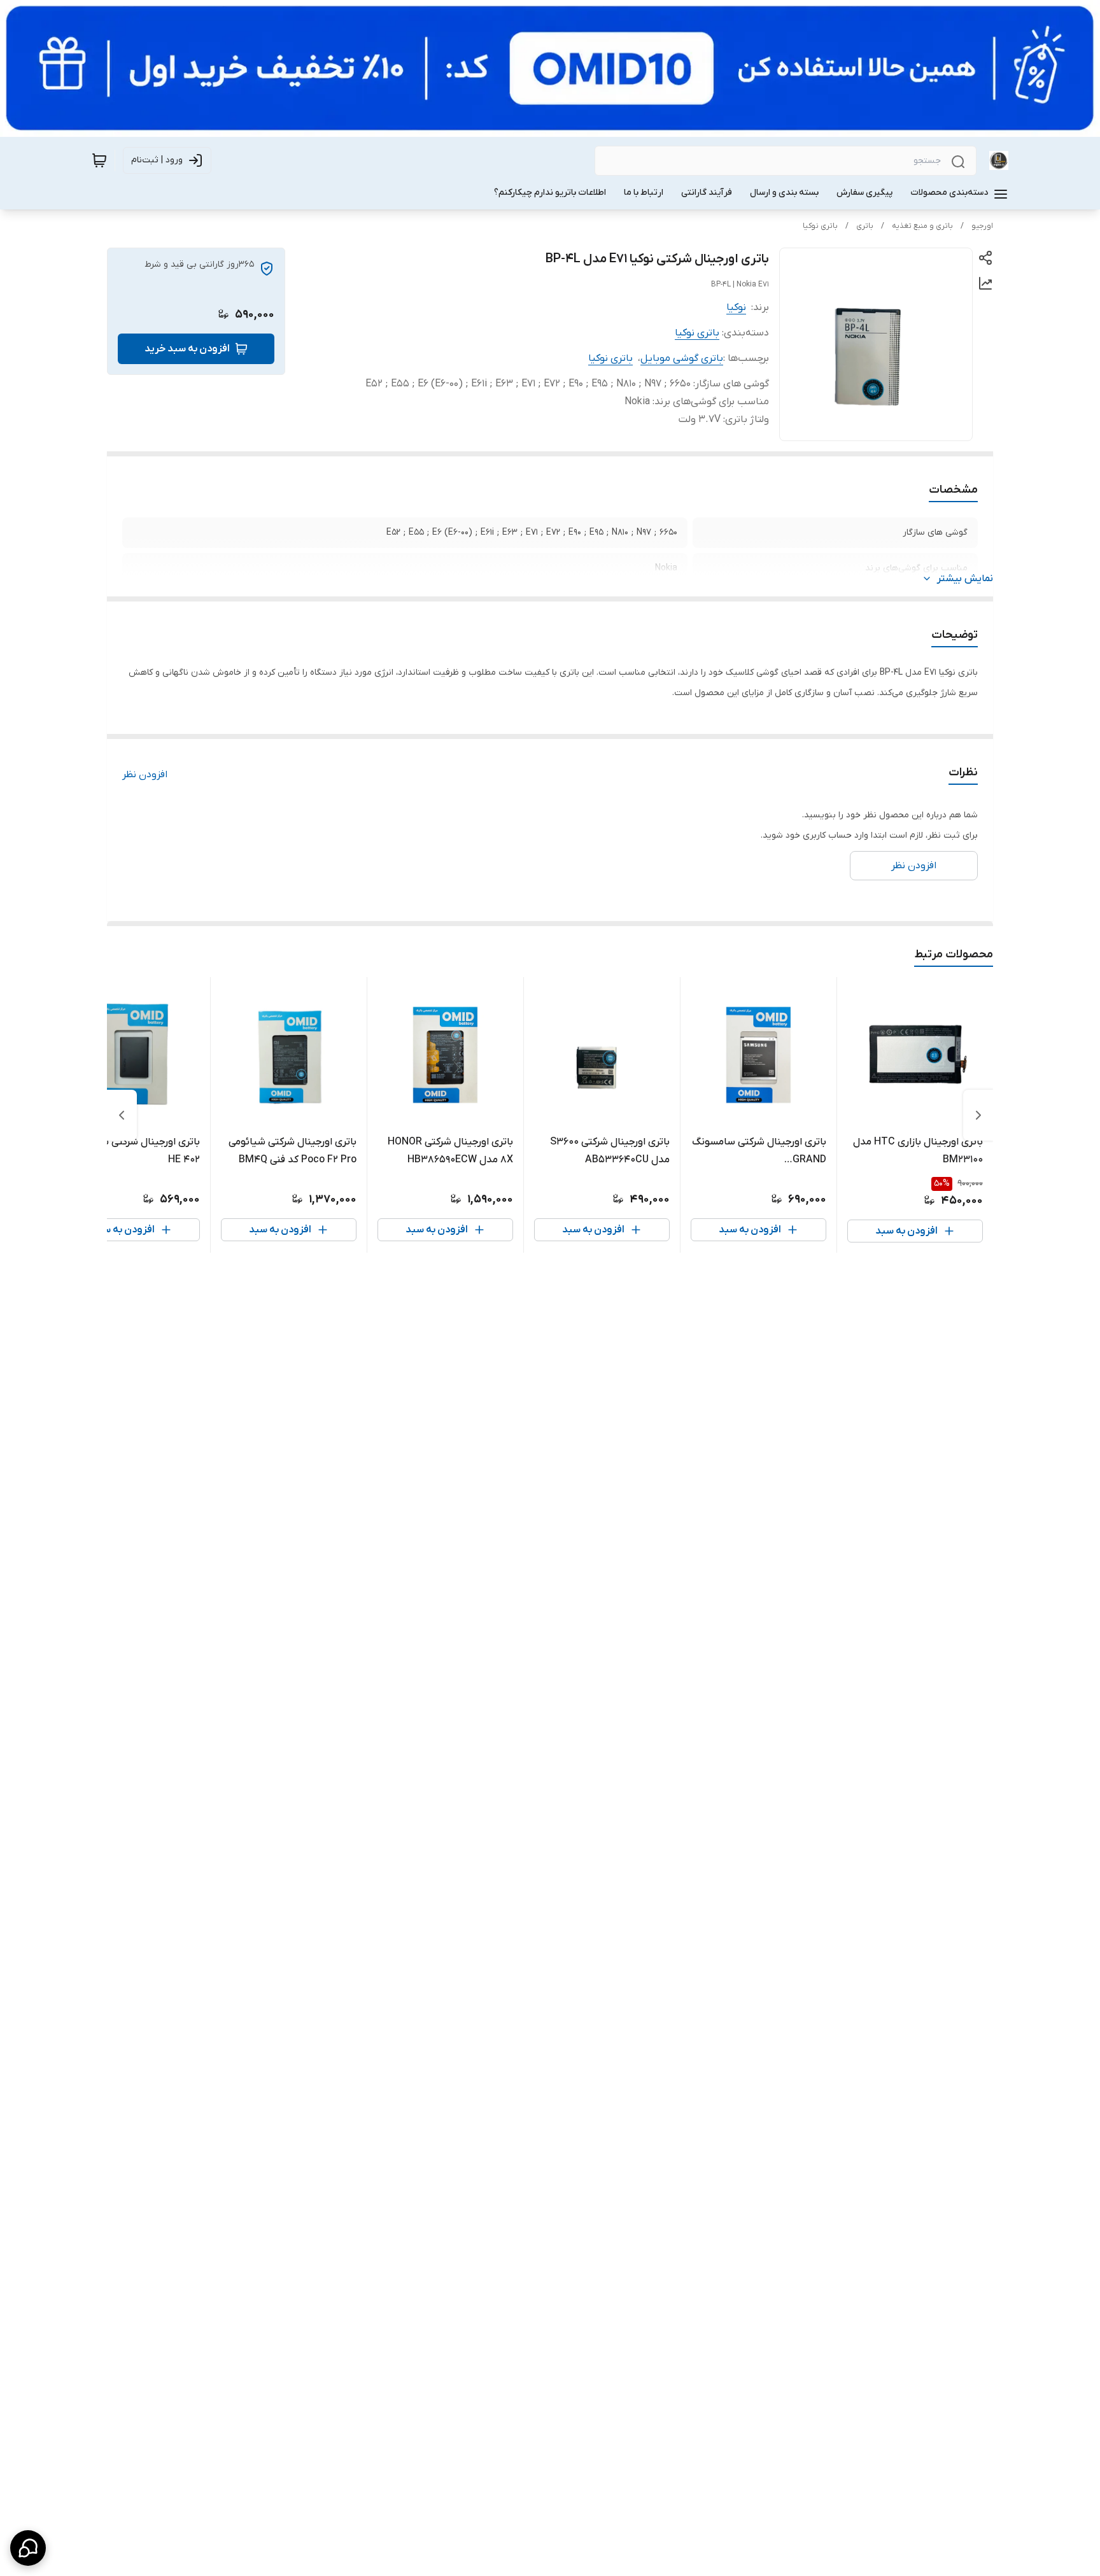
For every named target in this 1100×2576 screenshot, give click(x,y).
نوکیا (736, 307)
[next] (122, 1115)
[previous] (978, 1115)
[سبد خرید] (99, 160)
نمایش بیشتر (965, 579)
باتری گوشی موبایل (682, 358)
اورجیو (982, 226)
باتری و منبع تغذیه (922, 226)
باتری (865, 226)
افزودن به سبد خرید (187, 349)
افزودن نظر (145, 775)
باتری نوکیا (820, 226)
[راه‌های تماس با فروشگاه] (28, 2548)
